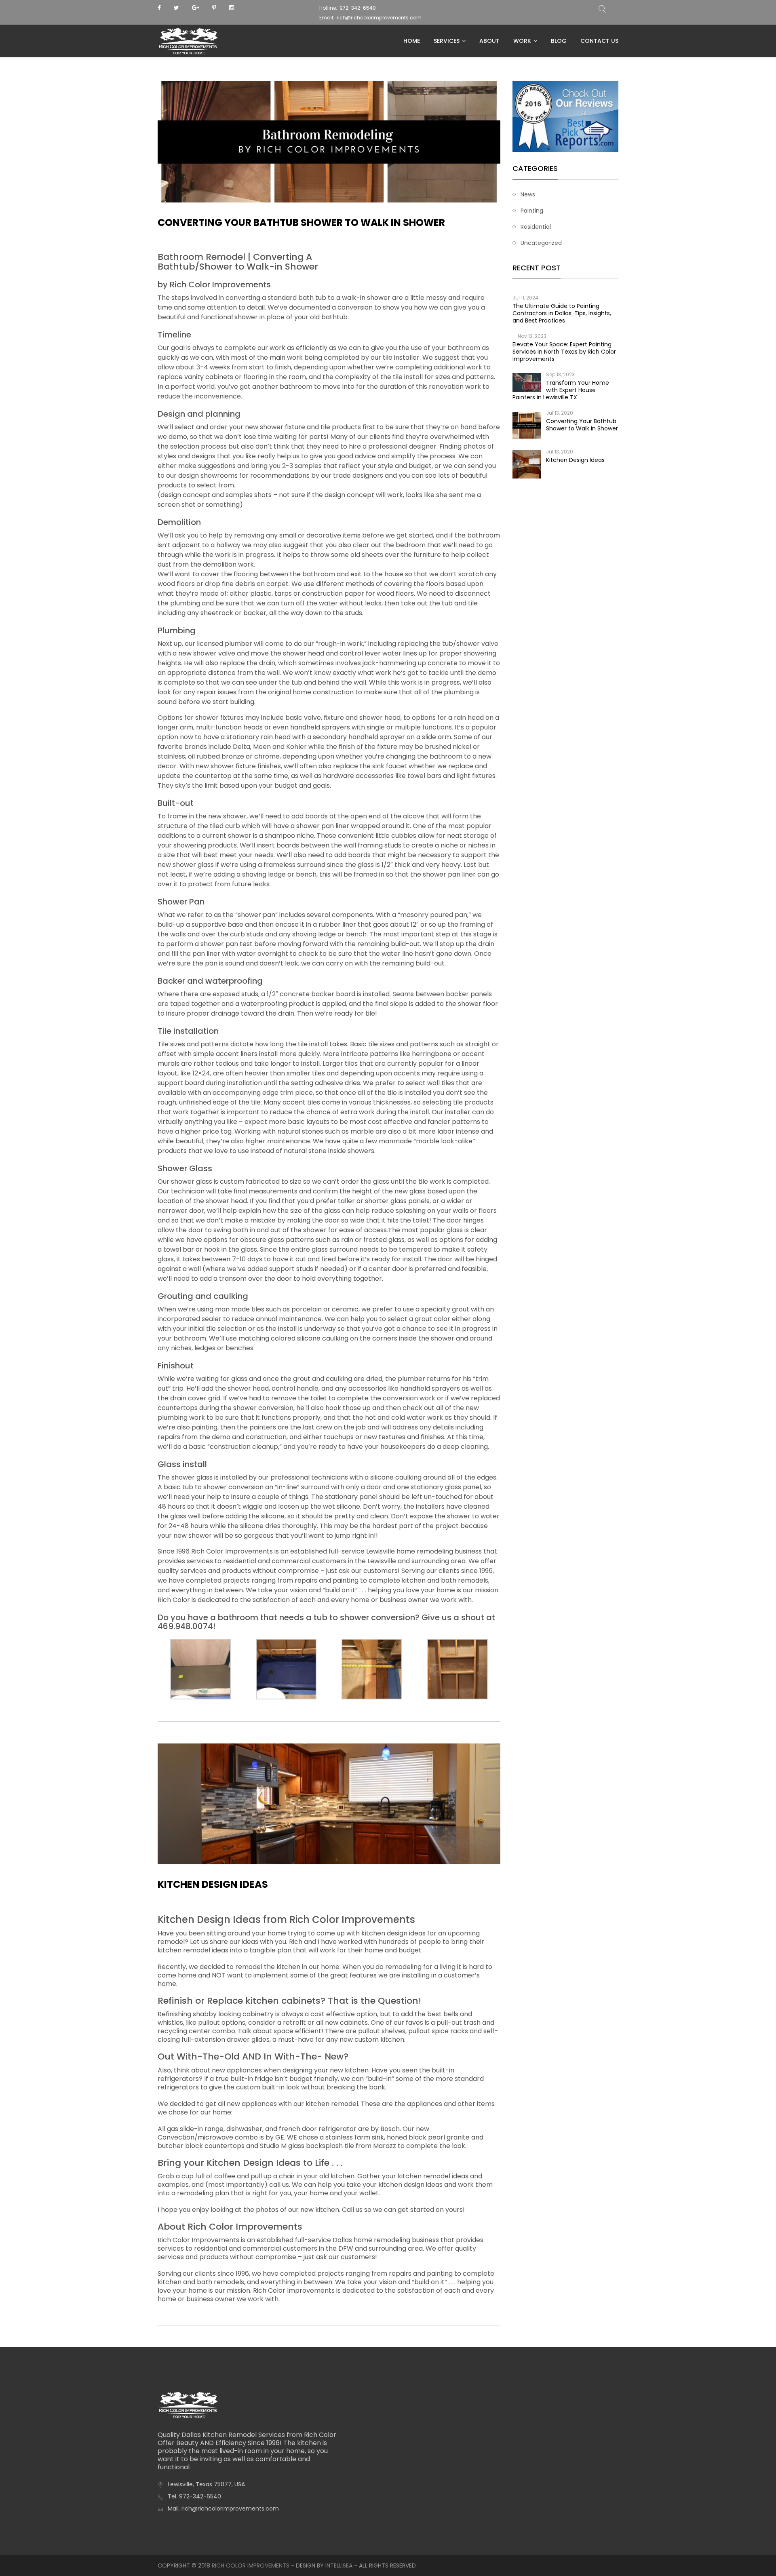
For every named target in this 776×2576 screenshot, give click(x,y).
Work (522, 41)
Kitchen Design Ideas (213, 1884)
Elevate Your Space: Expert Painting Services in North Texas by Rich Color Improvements (564, 352)
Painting (532, 211)
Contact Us (599, 41)
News (528, 194)
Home (412, 41)
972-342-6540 (358, 8)
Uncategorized (541, 243)
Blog (559, 41)
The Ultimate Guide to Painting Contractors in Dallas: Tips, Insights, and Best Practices (562, 313)
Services (447, 41)
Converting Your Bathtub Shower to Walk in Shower (301, 222)
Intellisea (339, 2565)
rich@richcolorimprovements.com (379, 18)
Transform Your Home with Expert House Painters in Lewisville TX (561, 390)
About (489, 41)
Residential (536, 227)
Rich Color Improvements (251, 2565)
